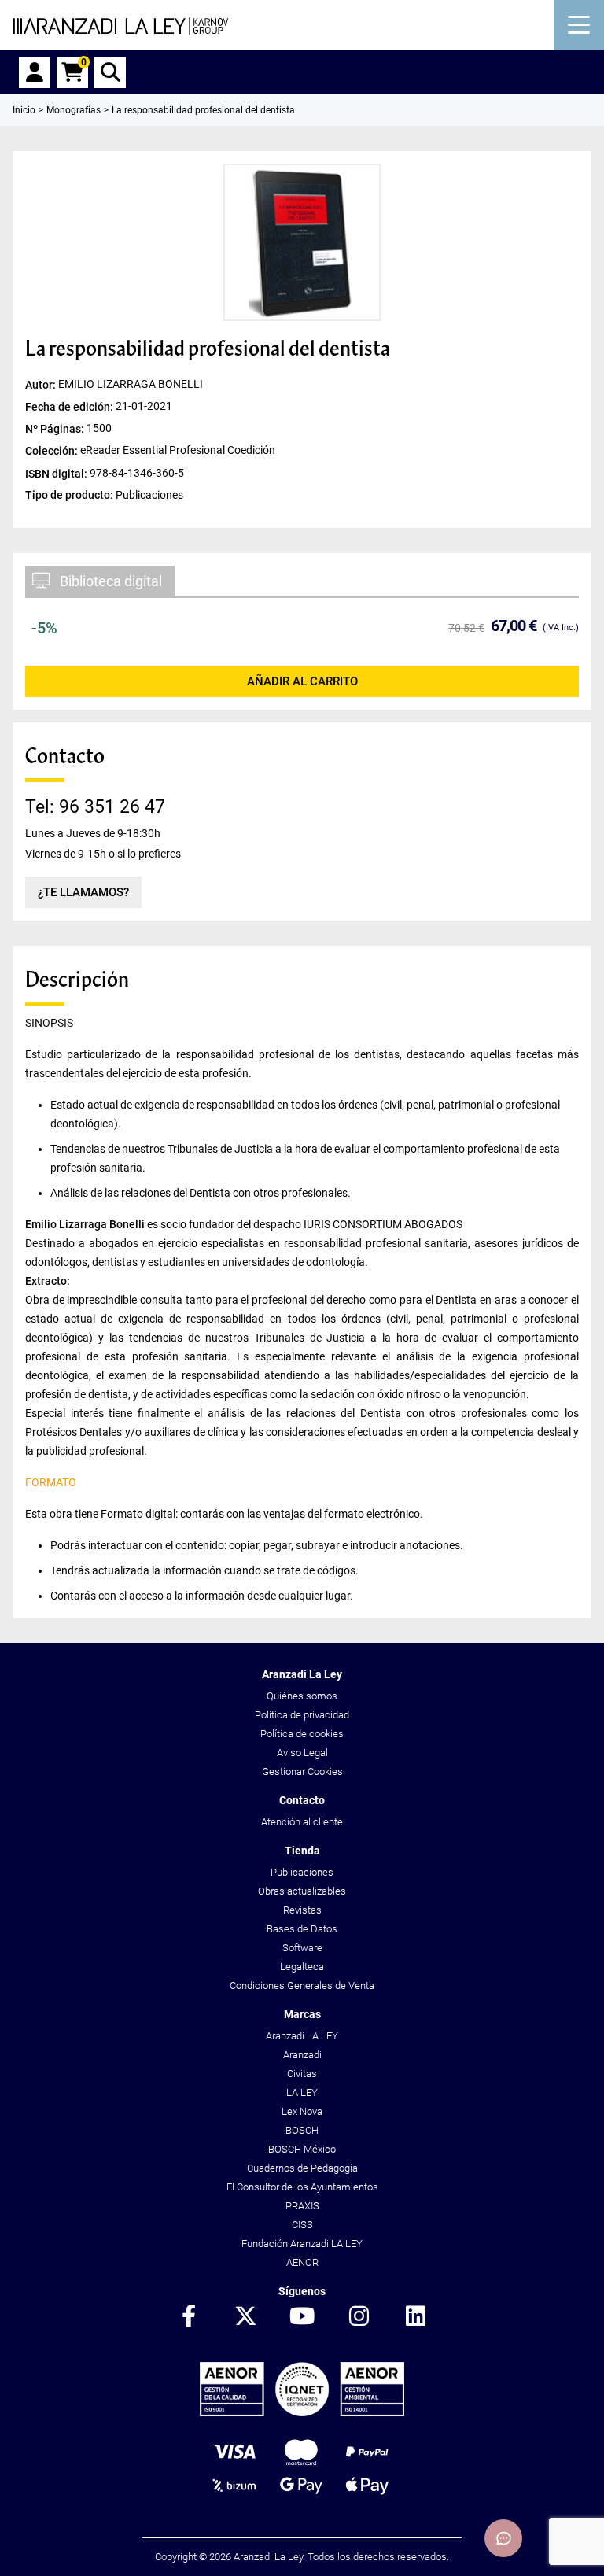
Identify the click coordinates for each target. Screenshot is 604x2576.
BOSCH (302, 2130)
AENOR (302, 2262)
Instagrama (359, 2317)
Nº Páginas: (56, 429)
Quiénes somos (302, 1696)
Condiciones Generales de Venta (302, 1986)
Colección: (53, 451)
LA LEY (302, 2093)
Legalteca (302, 1967)
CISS (302, 2225)
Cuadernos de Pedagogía (302, 2168)
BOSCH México (302, 2149)
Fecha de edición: (70, 407)
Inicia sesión (35, 72)
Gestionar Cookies (302, 1771)
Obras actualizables (302, 1891)
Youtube (302, 2317)
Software (302, 1948)
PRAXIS (302, 2206)
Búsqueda (110, 72)
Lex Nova (302, 2111)
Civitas (302, 2074)
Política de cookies (302, 1734)
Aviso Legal (302, 1753)
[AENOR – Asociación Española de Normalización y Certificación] (302, 2413)
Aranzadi (302, 2055)
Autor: (42, 385)
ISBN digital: (57, 473)
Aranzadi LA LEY (302, 2036)
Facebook (189, 2317)
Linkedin (415, 2317)
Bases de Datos (302, 1929)
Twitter (245, 2317)
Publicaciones (302, 1872)
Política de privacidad (302, 1715)
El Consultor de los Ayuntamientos (302, 2187)
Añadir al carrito (302, 681)
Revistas (302, 1910)
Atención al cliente (302, 1822)
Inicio (24, 110)
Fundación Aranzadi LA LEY (302, 2244)
